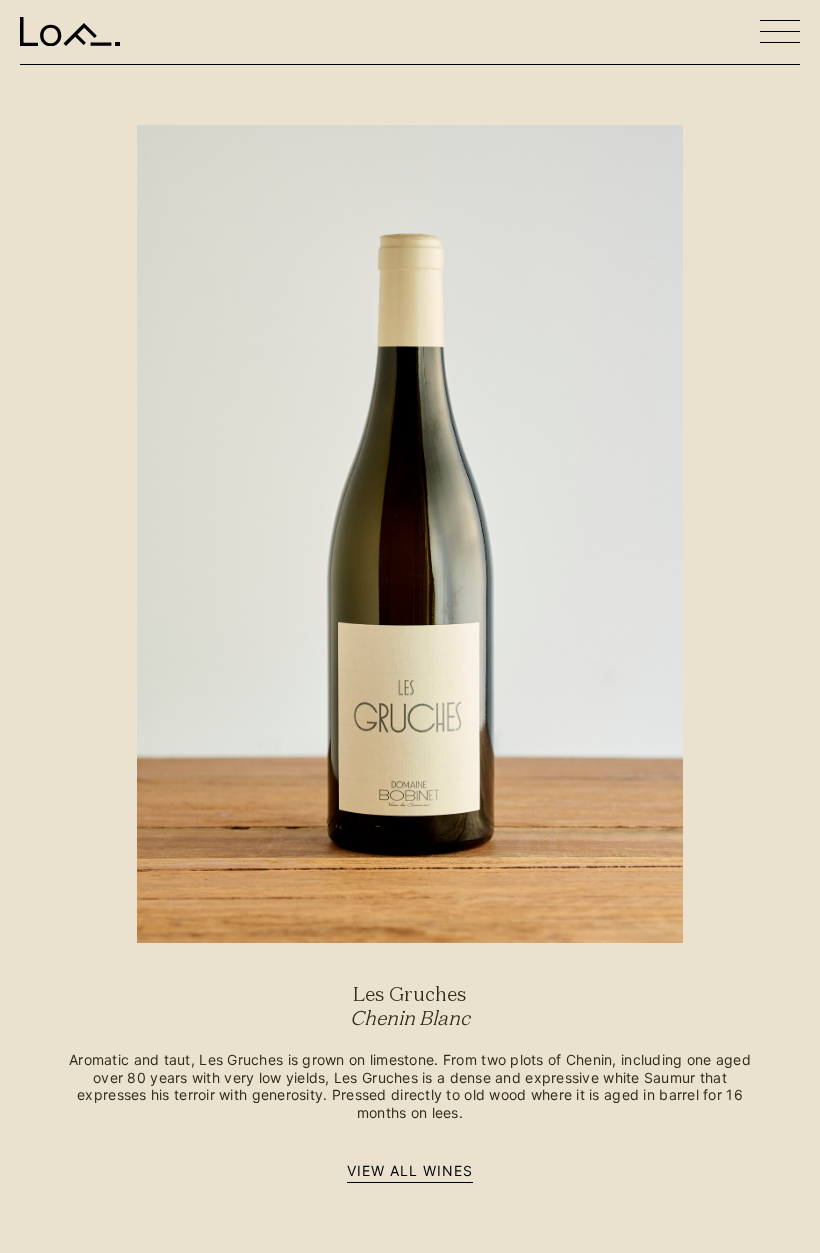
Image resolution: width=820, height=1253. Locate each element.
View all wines (410, 1170)
